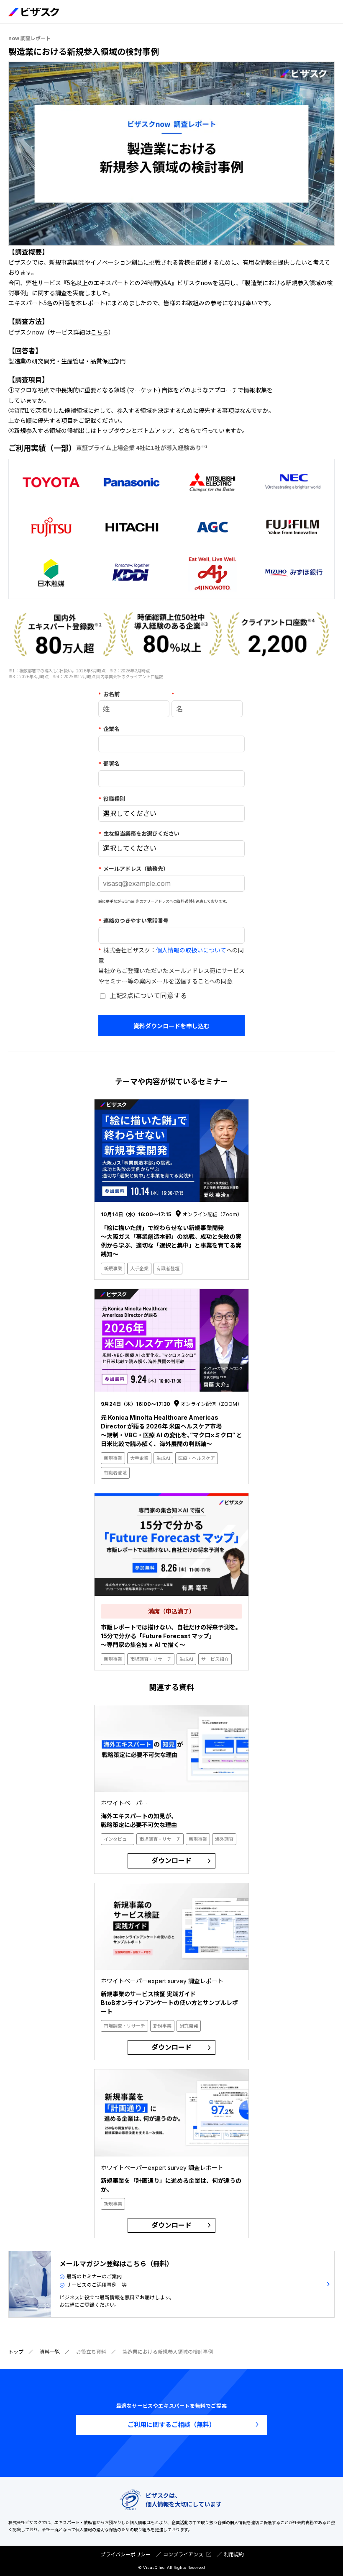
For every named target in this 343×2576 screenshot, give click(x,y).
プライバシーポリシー (125, 2554)
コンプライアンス (183, 2554)
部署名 (109, 764)
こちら (100, 332)
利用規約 (234, 2554)
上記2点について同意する (148, 996)
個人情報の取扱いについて (191, 950)
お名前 (109, 694)
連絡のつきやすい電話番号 (133, 921)
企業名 (109, 729)
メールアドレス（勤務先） (133, 869)
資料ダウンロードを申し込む (171, 1026)
